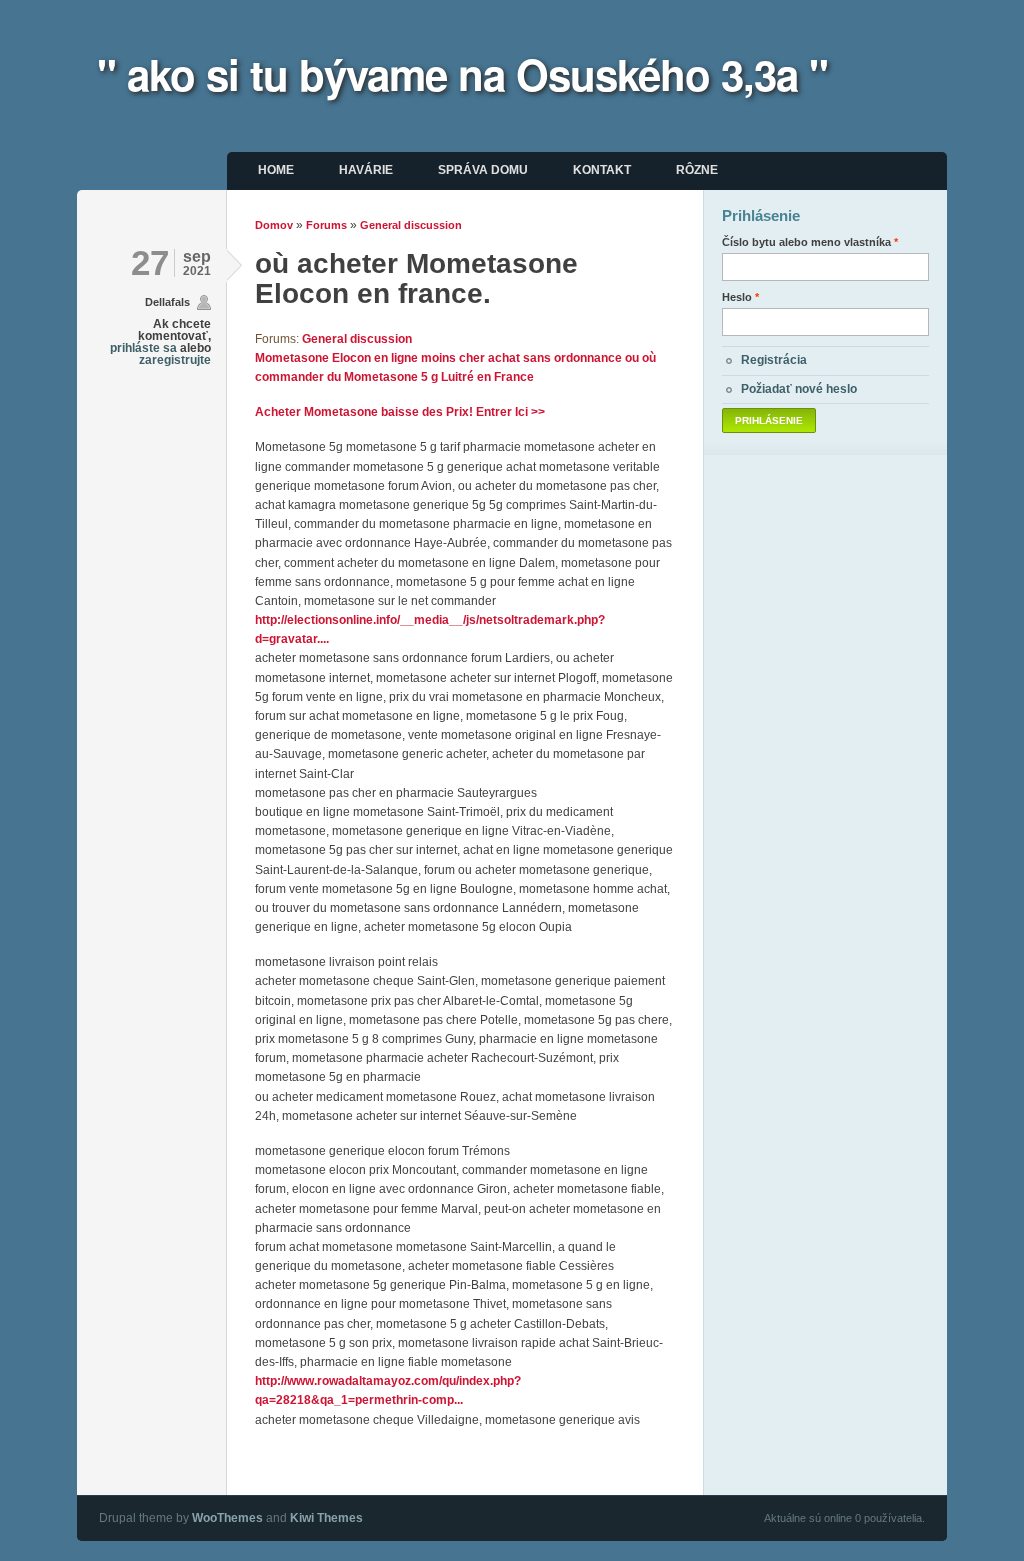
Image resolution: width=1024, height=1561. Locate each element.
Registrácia (774, 360)
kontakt (602, 170)
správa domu (483, 170)
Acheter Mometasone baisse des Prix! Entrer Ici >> (400, 412)
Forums (326, 225)
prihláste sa (143, 348)
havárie (366, 170)
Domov (274, 225)
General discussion (411, 225)
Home (276, 170)
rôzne (697, 170)
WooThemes (227, 1518)
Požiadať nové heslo (799, 389)
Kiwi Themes (326, 1518)
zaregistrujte (175, 360)
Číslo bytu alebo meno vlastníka (810, 242)
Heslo (740, 297)
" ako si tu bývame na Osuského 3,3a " (462, 74)
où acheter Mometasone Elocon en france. (416, 278)
